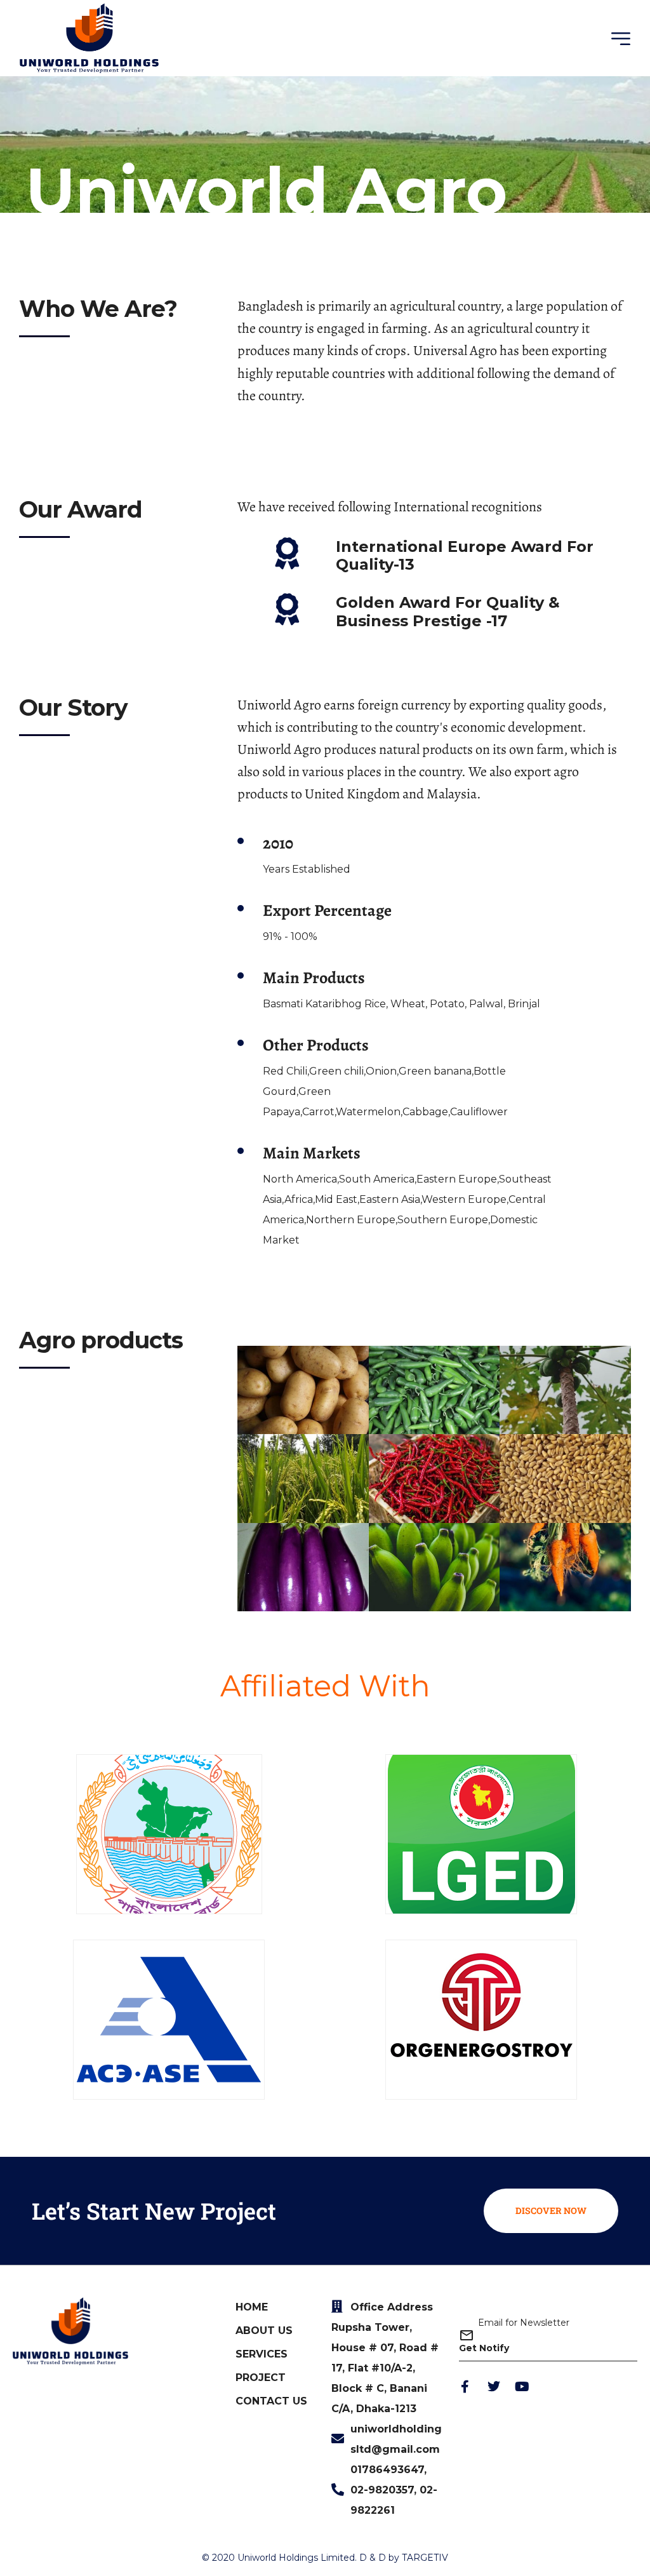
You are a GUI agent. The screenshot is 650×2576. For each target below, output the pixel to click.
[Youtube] (522, 2387)
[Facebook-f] (465, 2387)
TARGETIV (425, 2558)
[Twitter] (494, 2387)
